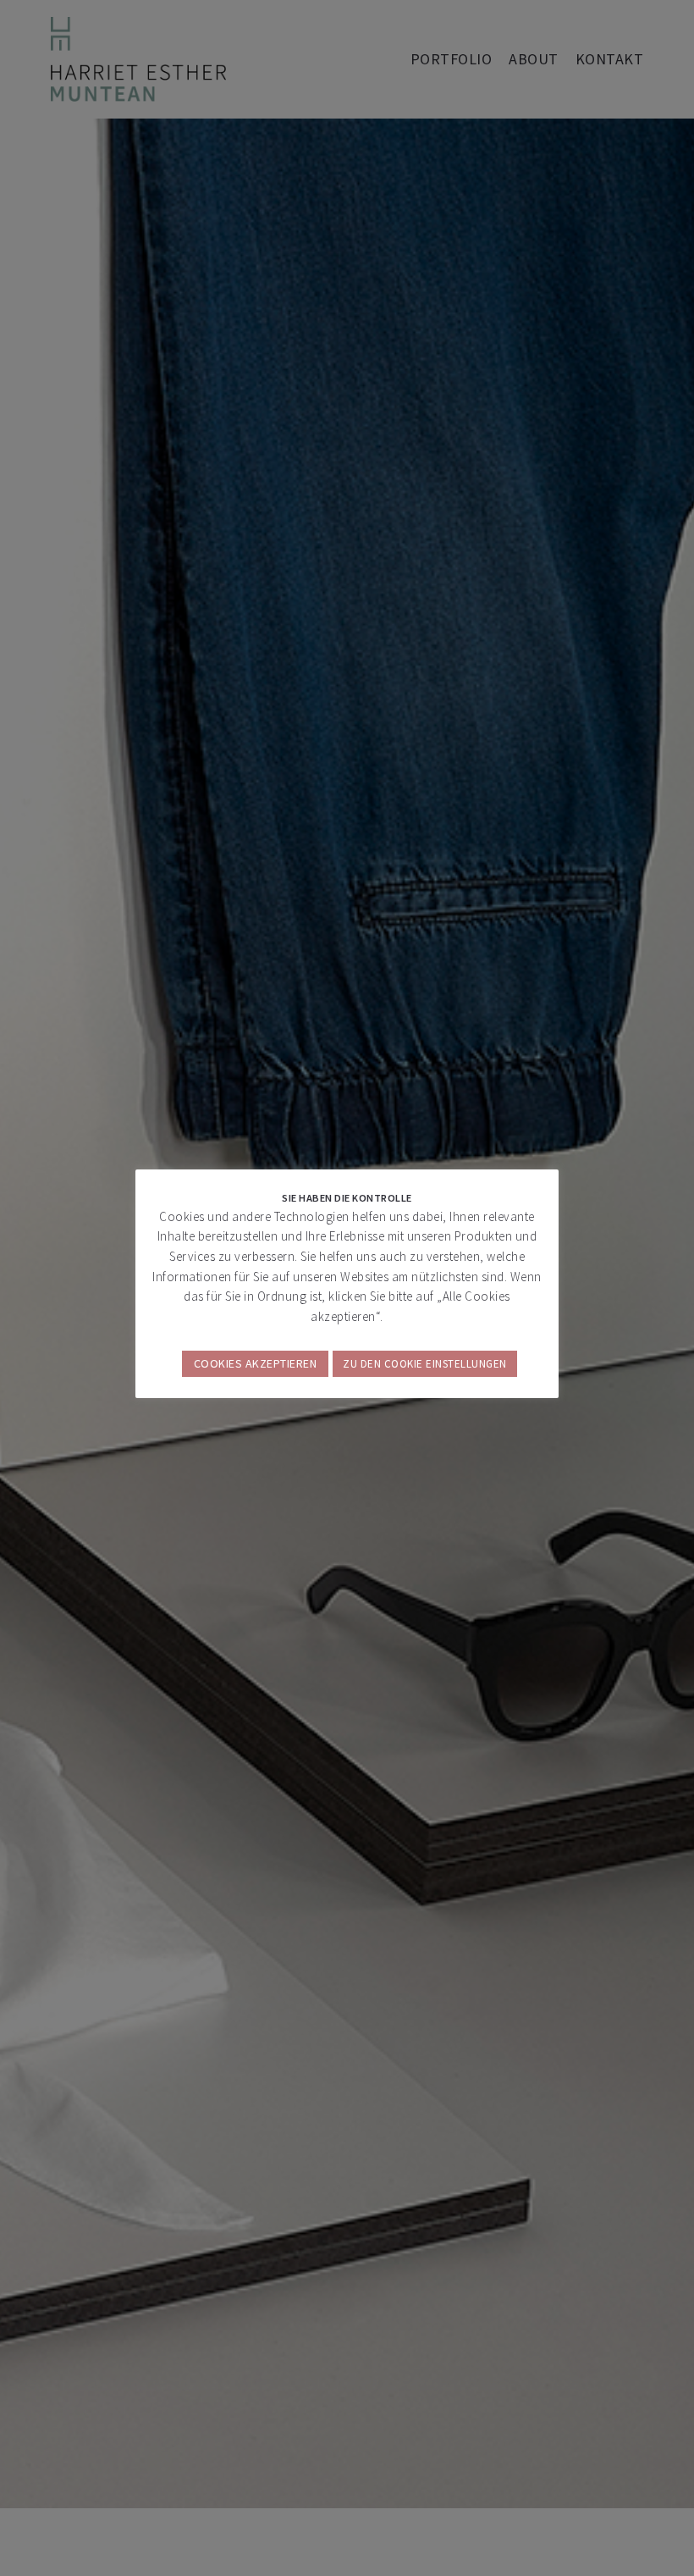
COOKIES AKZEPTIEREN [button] (256, 1363)
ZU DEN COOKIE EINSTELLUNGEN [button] (425, 1364)
